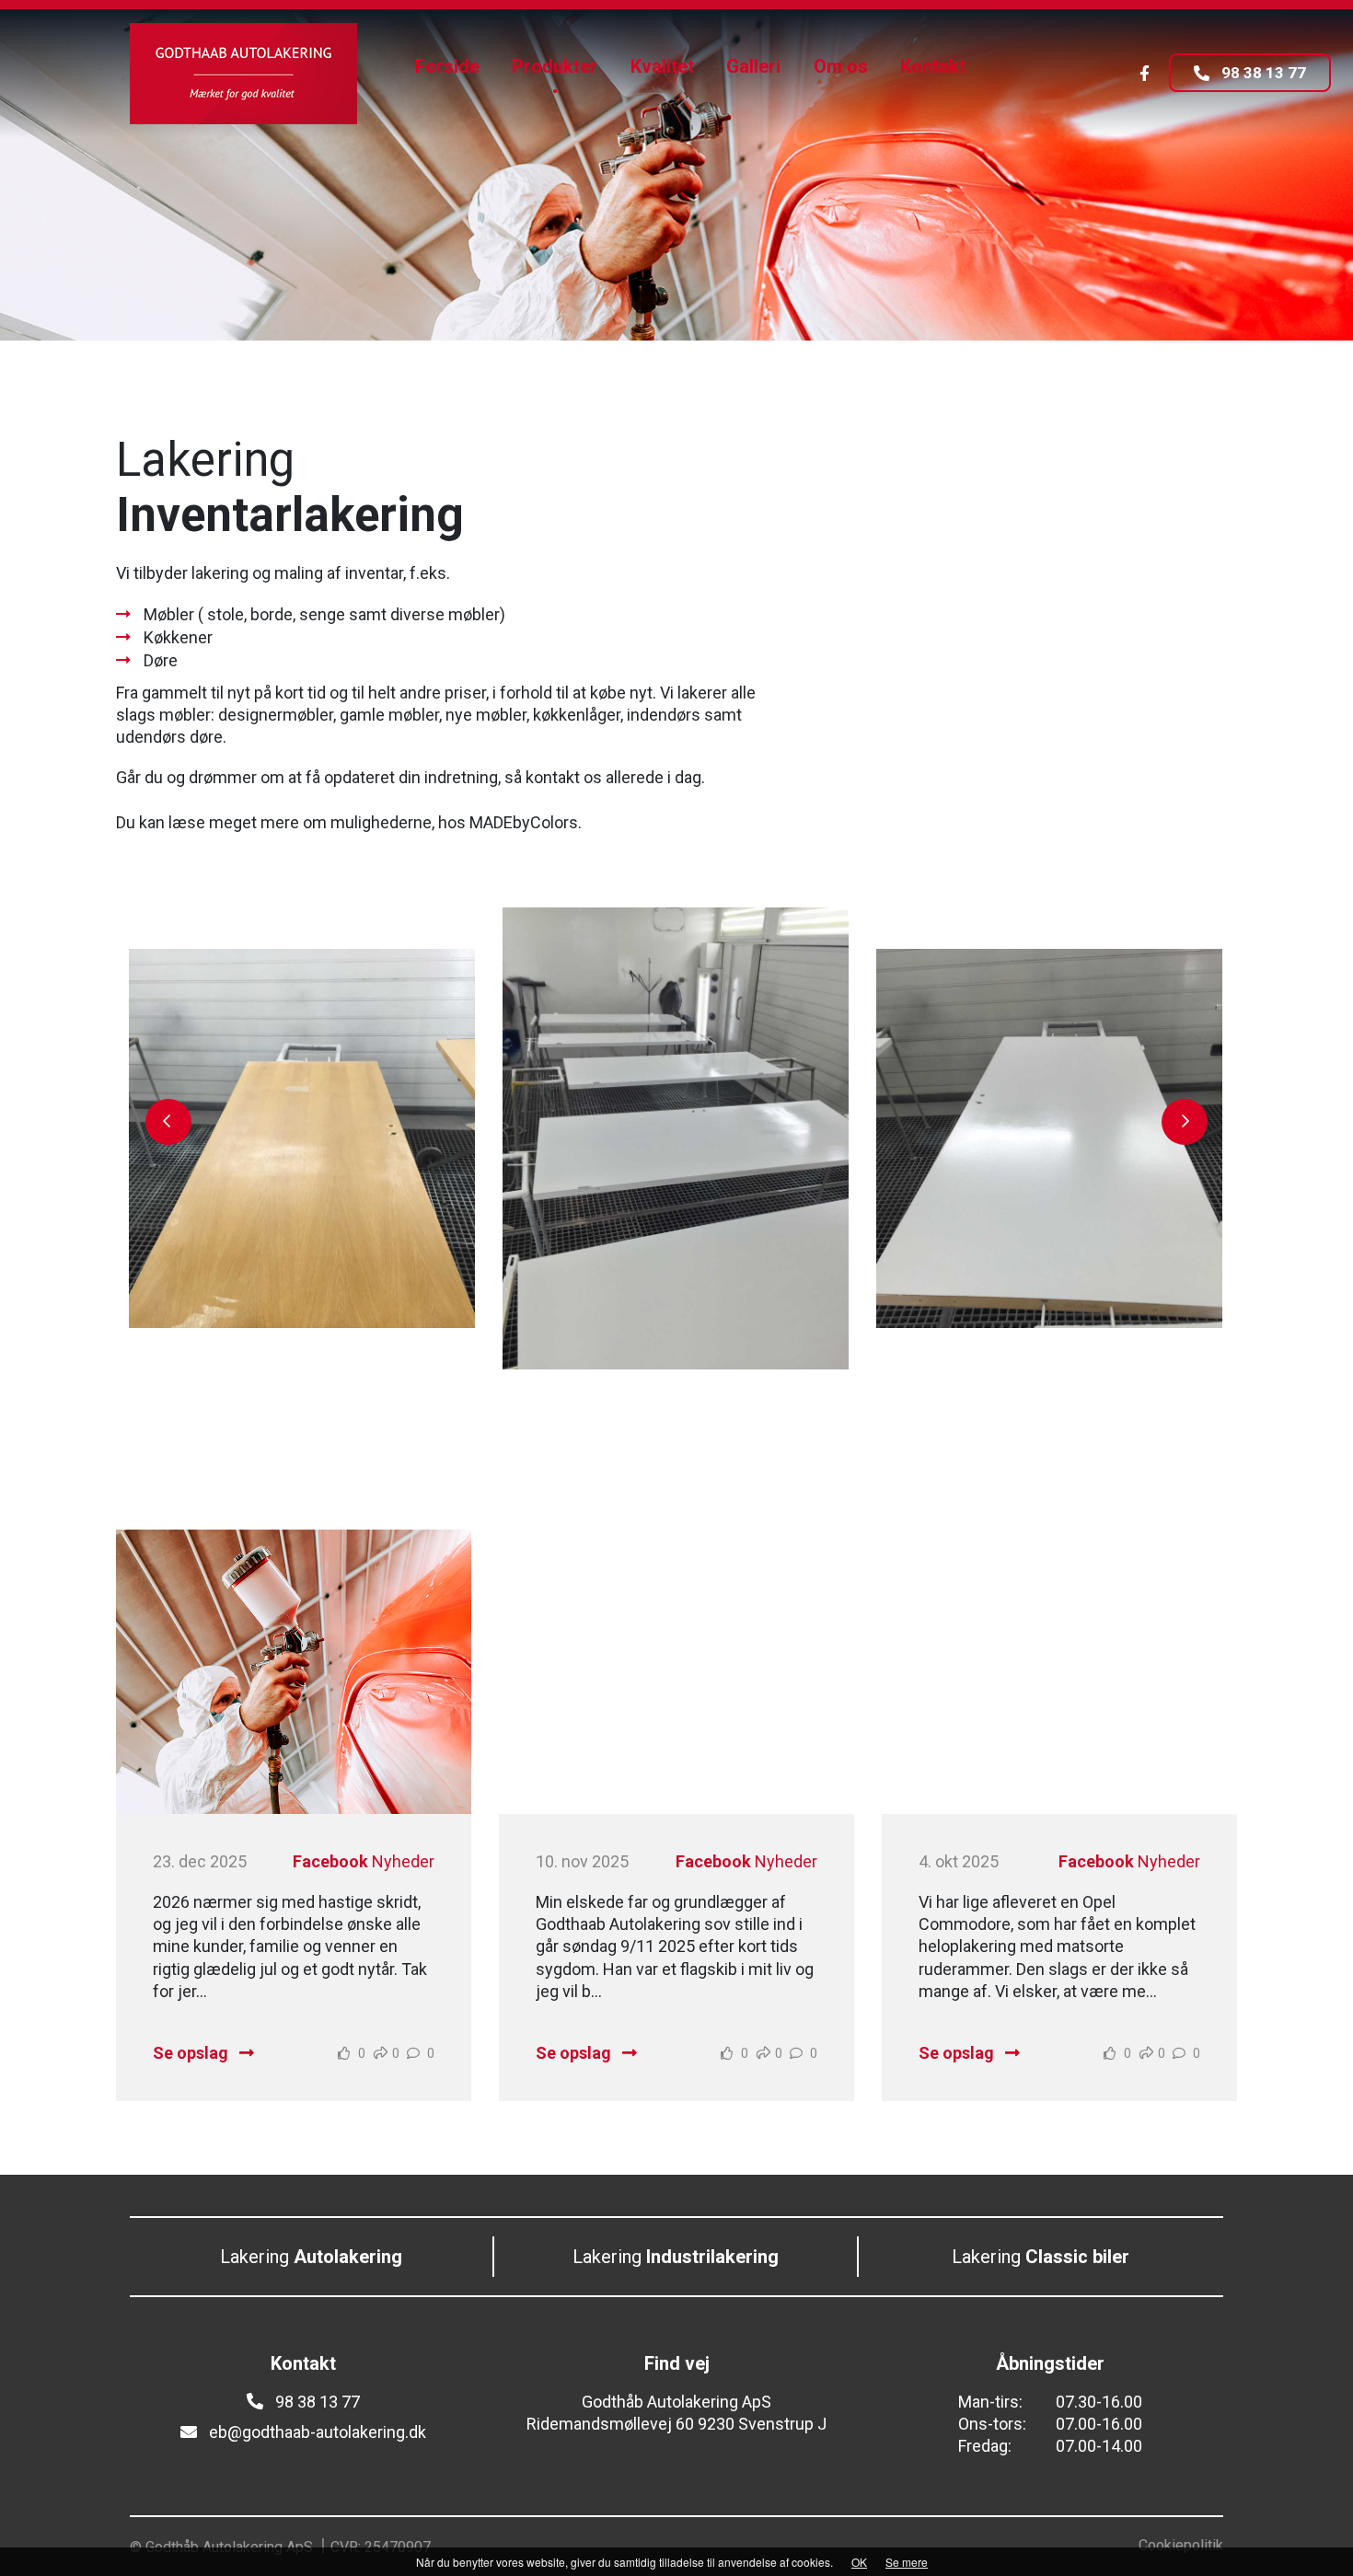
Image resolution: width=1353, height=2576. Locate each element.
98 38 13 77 (1262, 74)
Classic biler (1041, 2257)
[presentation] (168, 1122)
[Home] (243, 74)
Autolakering (311, 2257)
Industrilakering (676, 2257)
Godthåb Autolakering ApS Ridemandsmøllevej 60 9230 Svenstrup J (676, 2413)
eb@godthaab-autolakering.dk (316, 2432)
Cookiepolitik (1181, 2545)
